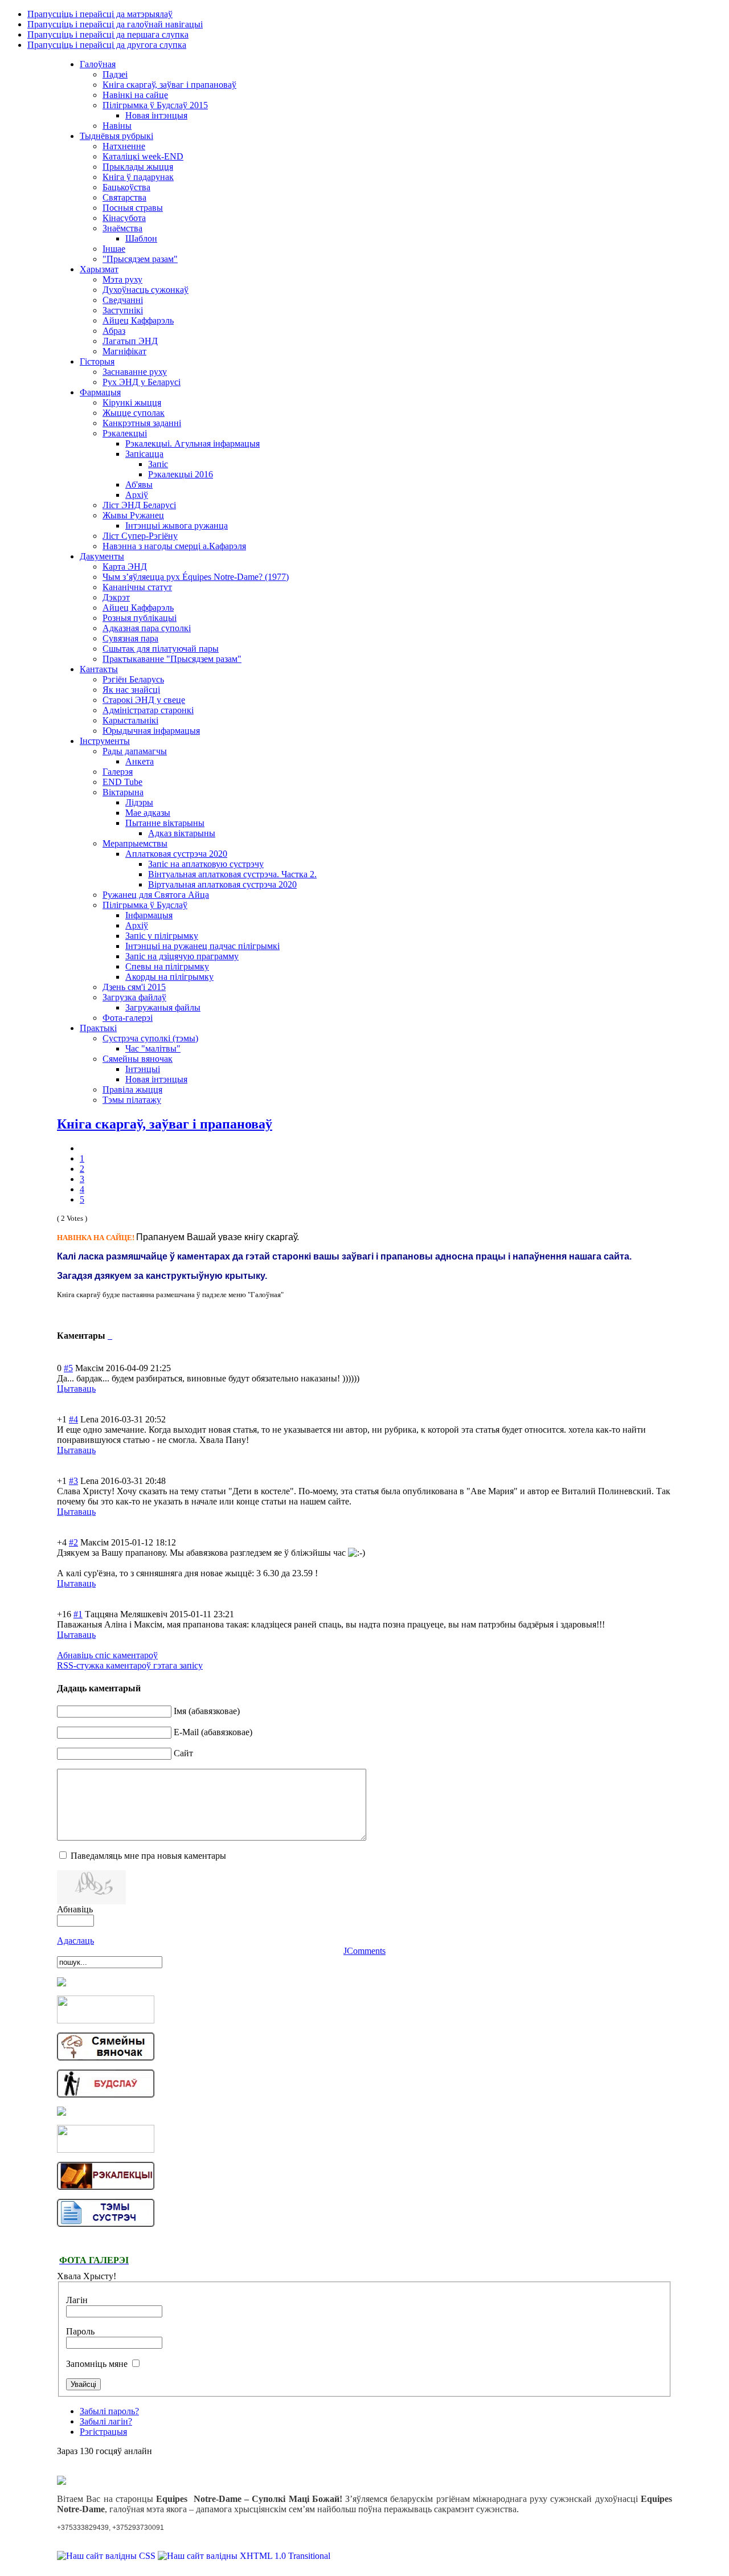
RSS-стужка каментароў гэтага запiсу (130, 1665)
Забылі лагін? (106, 2421)
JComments (364, 1951)
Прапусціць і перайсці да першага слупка (108, 34)
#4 (73, 1419)
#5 (68, 1368)
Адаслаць (75, 1941)
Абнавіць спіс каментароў (107, 1655)
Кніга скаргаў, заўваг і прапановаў (165, 1124)
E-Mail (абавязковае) (213, 1732)
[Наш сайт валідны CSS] (107, 2556)
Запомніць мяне (98, 2364)
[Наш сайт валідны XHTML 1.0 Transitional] (244, 2556)
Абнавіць (75, 1909)
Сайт (183, 1753)
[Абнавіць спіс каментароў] (111, 1336)
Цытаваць (76, 1389)
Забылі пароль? (109, 2411)
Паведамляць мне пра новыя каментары (148, 1856)
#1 (78, 1614)
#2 (73, 1542)
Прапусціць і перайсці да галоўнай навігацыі (115, 24)
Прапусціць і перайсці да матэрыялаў (100, 14)
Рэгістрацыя (103, 2432)
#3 (73, 1481)
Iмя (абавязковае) (207, 1711)
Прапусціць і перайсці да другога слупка (107, 45)
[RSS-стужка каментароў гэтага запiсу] (109, 1336)
